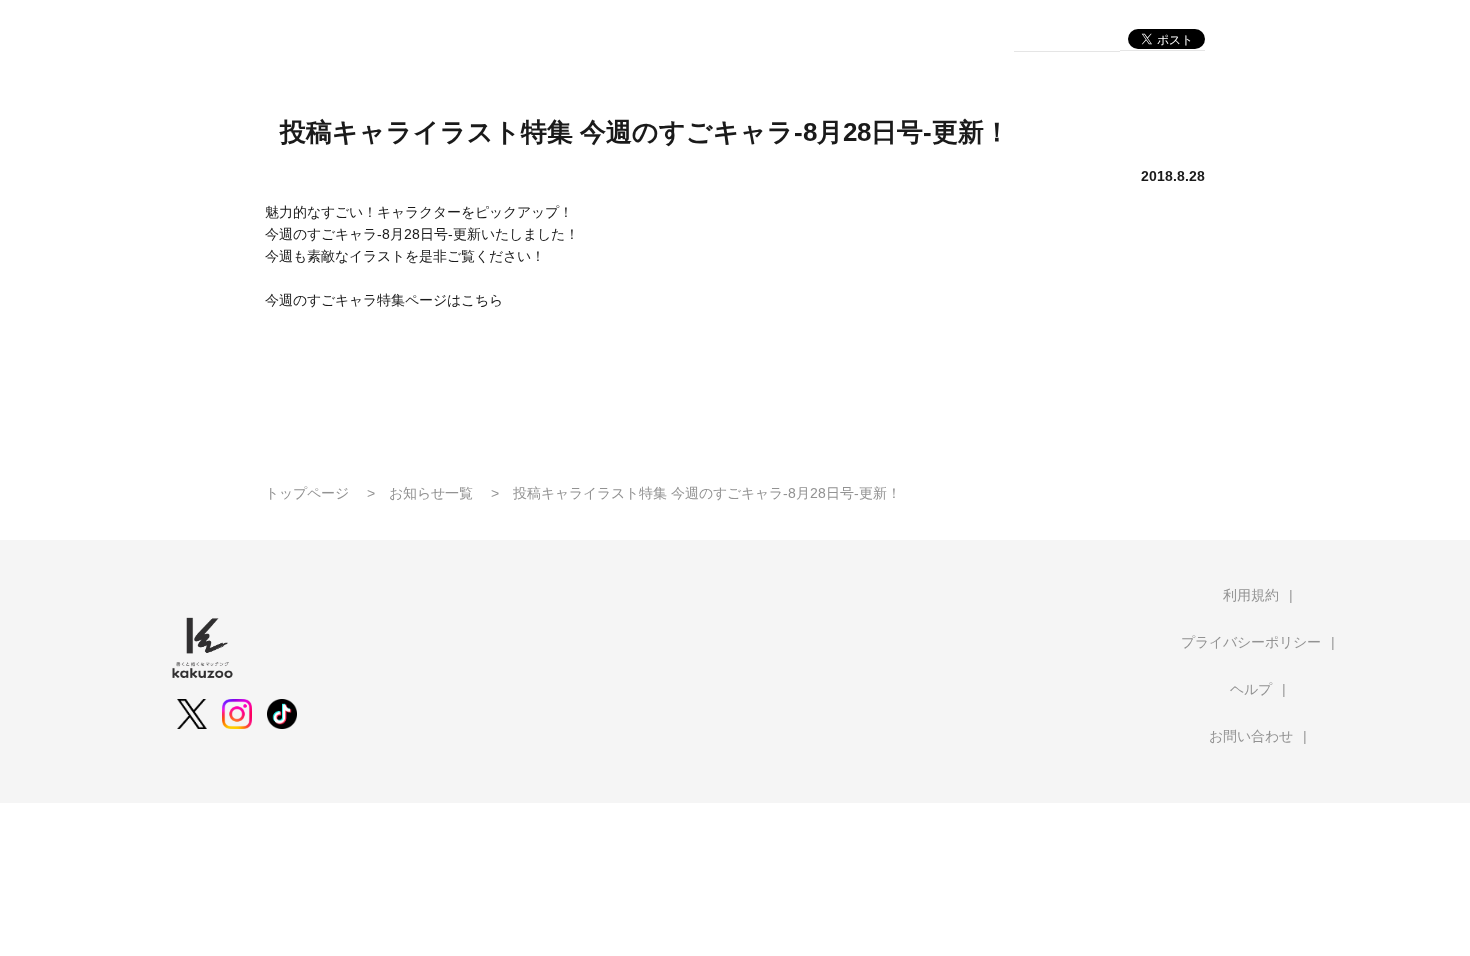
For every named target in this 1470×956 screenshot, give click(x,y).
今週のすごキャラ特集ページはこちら (384, 300)
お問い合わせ (1251, 736)
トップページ (307, 493)
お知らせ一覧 (431, 493)
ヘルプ (1251, 689)
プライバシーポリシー (1251, 642)
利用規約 (1251, 595)
